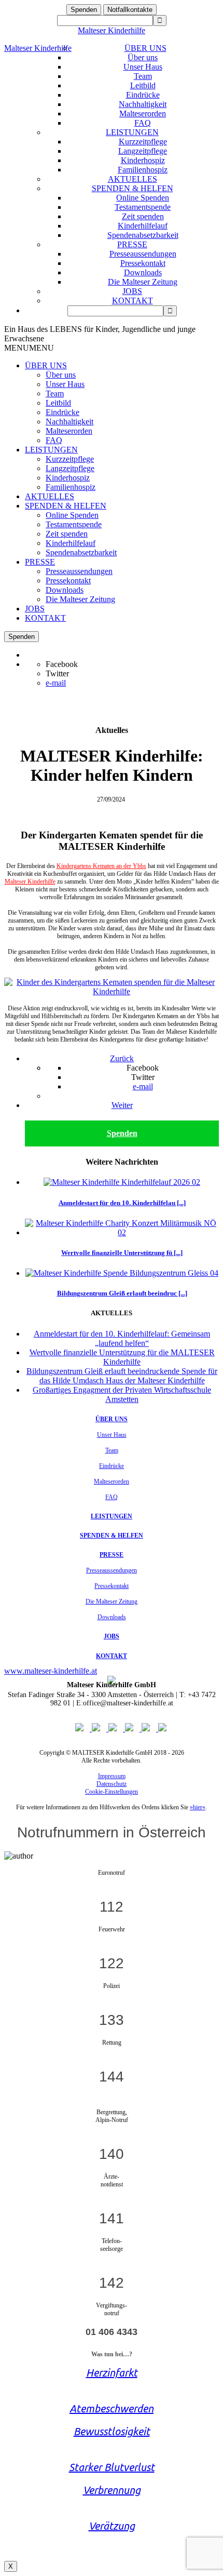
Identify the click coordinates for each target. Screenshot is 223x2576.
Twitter (57, 673)
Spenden (84, 10)
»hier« (198, 1807)
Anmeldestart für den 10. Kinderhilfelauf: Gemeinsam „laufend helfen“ (122, 1338)
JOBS (132, 291)
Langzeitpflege (143, 151)
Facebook (62, 664)
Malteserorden (143, 114)
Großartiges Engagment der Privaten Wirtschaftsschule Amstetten (122, 1394)
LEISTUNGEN (132, 132)
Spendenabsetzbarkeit (143, 235)
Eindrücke (143, 95)
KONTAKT (133, 301)
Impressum (112, 1776)
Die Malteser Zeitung (143, 282)
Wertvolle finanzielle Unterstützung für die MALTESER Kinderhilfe (122, 1357)
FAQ (143, 123)
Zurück (122, 1058)
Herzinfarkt (112, 2373)
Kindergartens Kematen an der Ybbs (101, 866)
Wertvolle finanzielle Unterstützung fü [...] (122, 1253)
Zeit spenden (143, 216)
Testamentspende (143, 207)
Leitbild (143, 85)
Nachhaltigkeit (143, 104)
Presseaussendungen (143, 254)
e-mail (56, 683)
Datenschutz (112, 1784)
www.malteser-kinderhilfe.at (51, 1671)
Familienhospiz (143, 170)
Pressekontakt (143, 263)
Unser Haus (143, 67)
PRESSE (132, 244)
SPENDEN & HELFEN (133, 188)
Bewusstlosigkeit (112, 2431)
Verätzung (112, 2526)
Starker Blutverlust (112, 2467)
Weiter (122, 1105)
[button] (29, 348)
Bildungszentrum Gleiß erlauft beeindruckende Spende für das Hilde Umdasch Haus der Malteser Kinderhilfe (122, 1376)
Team (143, 76)
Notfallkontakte (130, 10)
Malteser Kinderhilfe (112, 30)
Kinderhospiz (143, 160)
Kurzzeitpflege (143, 142)
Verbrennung (112, 2490)
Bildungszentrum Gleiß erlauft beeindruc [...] (122, 1293)
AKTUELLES (133, 179)
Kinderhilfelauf (143, 226)
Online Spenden (143, 198)
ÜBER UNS (145, 48)
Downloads (143, 272)
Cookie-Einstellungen (112, 1792)
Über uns (143, 57)
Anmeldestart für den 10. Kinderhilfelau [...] (122, 1203)
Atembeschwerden (112, 2408)
